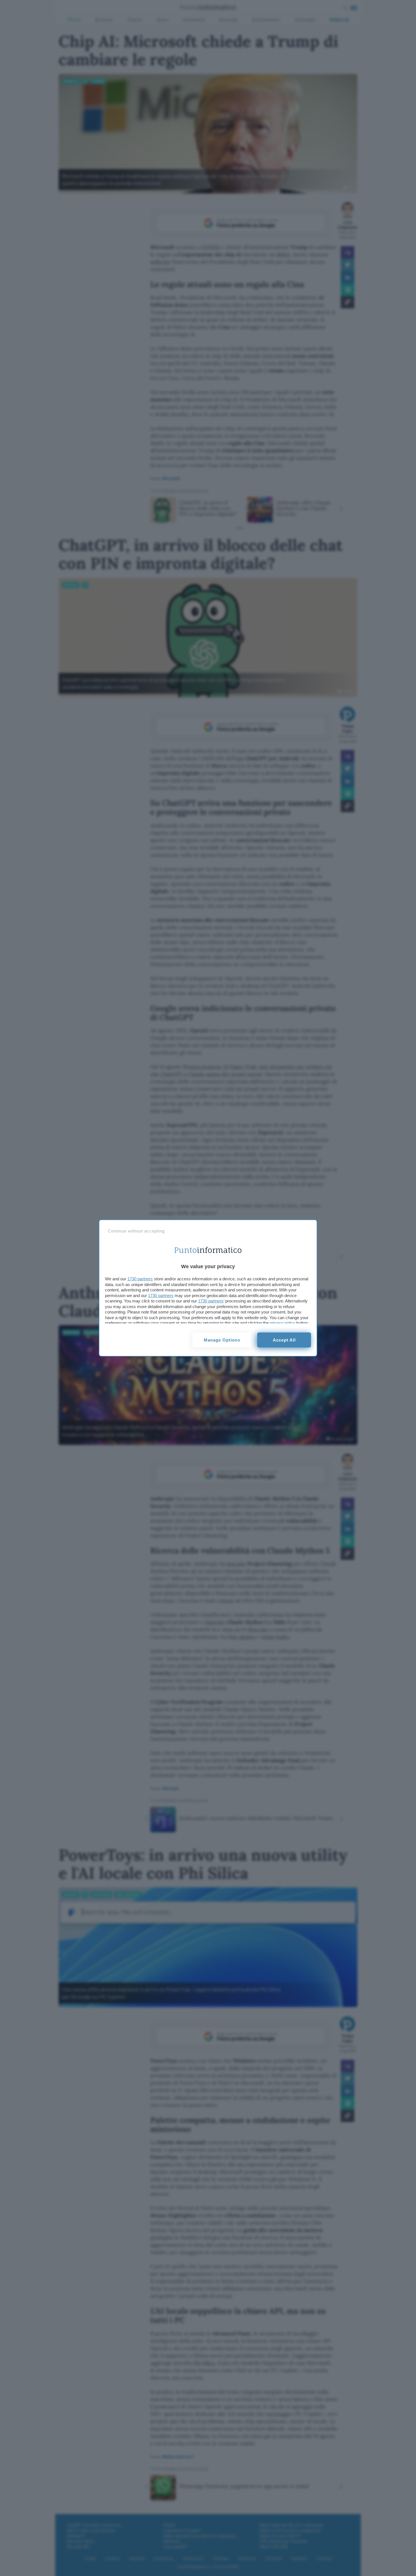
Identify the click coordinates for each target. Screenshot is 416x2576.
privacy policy (282, 1323)
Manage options (222, 1340)
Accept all (284, 1340)
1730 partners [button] (140, 1279)
